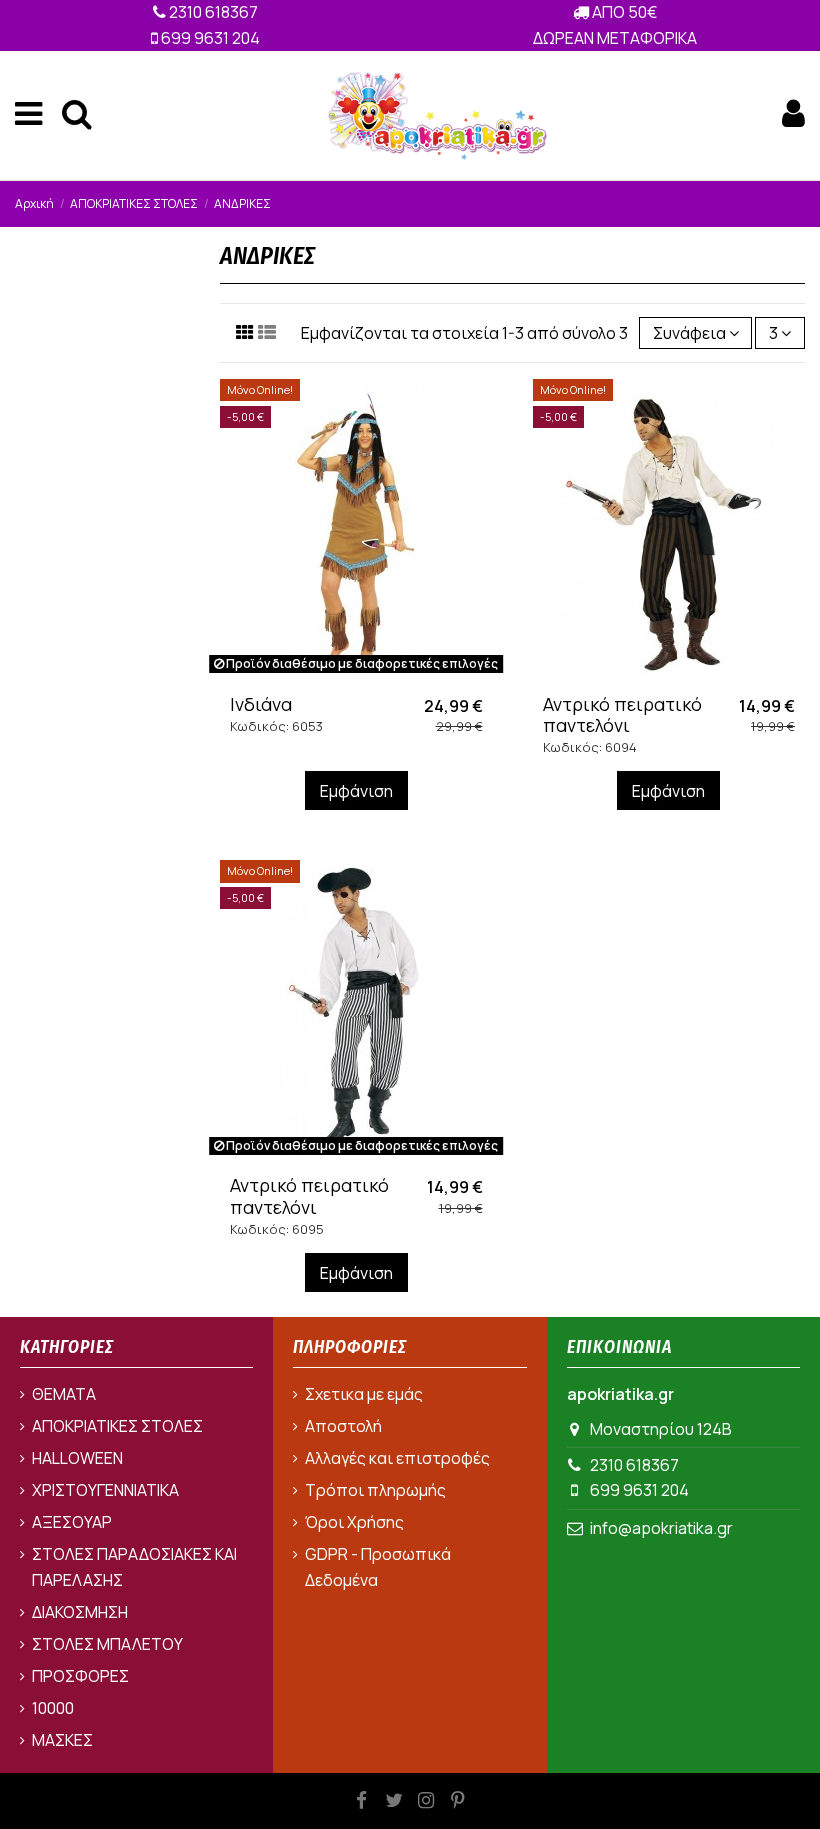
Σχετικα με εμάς (364, 1394)
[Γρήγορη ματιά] (372, 676)
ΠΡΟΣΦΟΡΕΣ (80, 1676)
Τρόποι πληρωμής (375, 1490)
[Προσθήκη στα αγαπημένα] (340, 676)
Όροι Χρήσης (354, 1522)
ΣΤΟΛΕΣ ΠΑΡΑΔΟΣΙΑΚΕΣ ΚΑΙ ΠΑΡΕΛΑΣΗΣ (134, 1567)
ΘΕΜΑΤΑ (64, 1394)
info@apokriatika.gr (661, 1528)
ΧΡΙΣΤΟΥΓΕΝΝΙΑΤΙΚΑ (105, 1490)
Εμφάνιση (356, 791)
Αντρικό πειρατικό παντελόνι (622, 715)
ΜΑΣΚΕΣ (62, 1740)
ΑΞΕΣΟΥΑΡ (72, 1522)
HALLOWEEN (77, 1458)
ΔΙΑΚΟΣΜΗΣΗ (80, 1612)
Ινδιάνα (261, 704)
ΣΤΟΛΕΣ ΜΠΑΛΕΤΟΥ (107, 1644)
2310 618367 (212, 12)
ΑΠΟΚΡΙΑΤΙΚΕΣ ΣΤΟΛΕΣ (117, 1426)
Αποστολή (343, 1426)
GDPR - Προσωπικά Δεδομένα (378, 1567)
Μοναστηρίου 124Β (661, 1429)
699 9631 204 (209, 38)
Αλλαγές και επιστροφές (397, 1458)
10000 (53, 1708)
